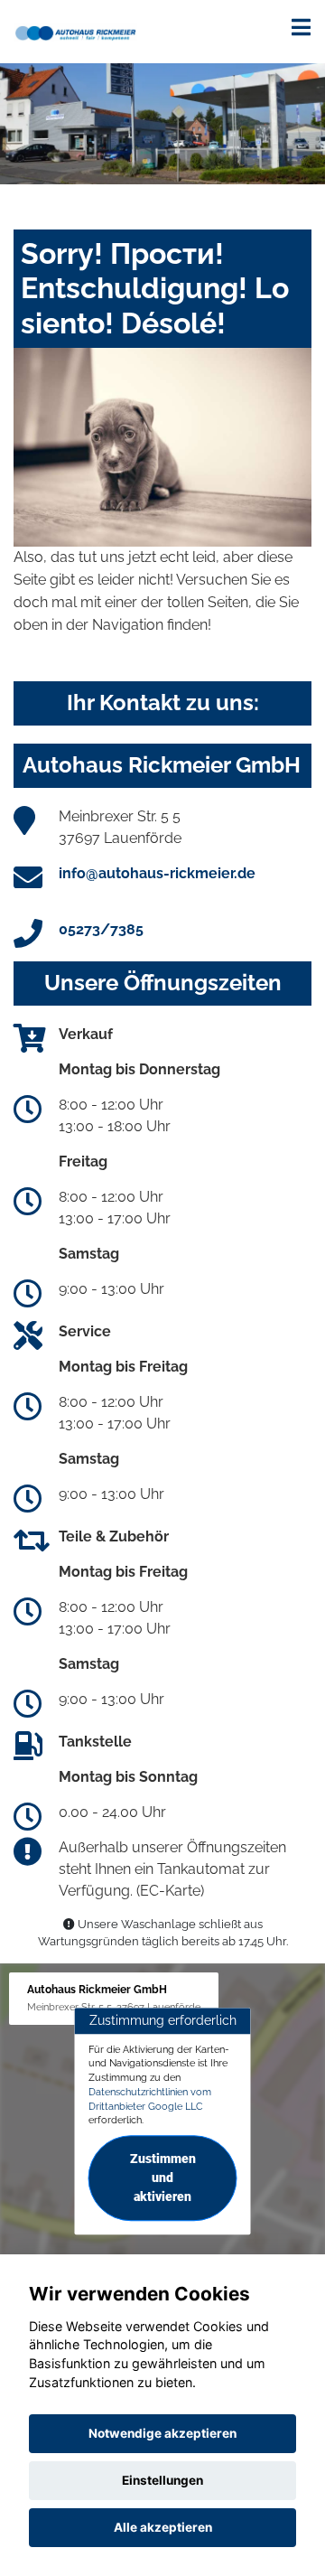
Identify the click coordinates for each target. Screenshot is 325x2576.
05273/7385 (101, 929)
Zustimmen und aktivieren (163, 2178)
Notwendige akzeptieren (162, 2433)
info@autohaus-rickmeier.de (157, 873)
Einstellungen (162, 2480)
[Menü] (301, 27)
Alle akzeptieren (163, 2527)
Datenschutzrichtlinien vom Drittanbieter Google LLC (150, 2099)
